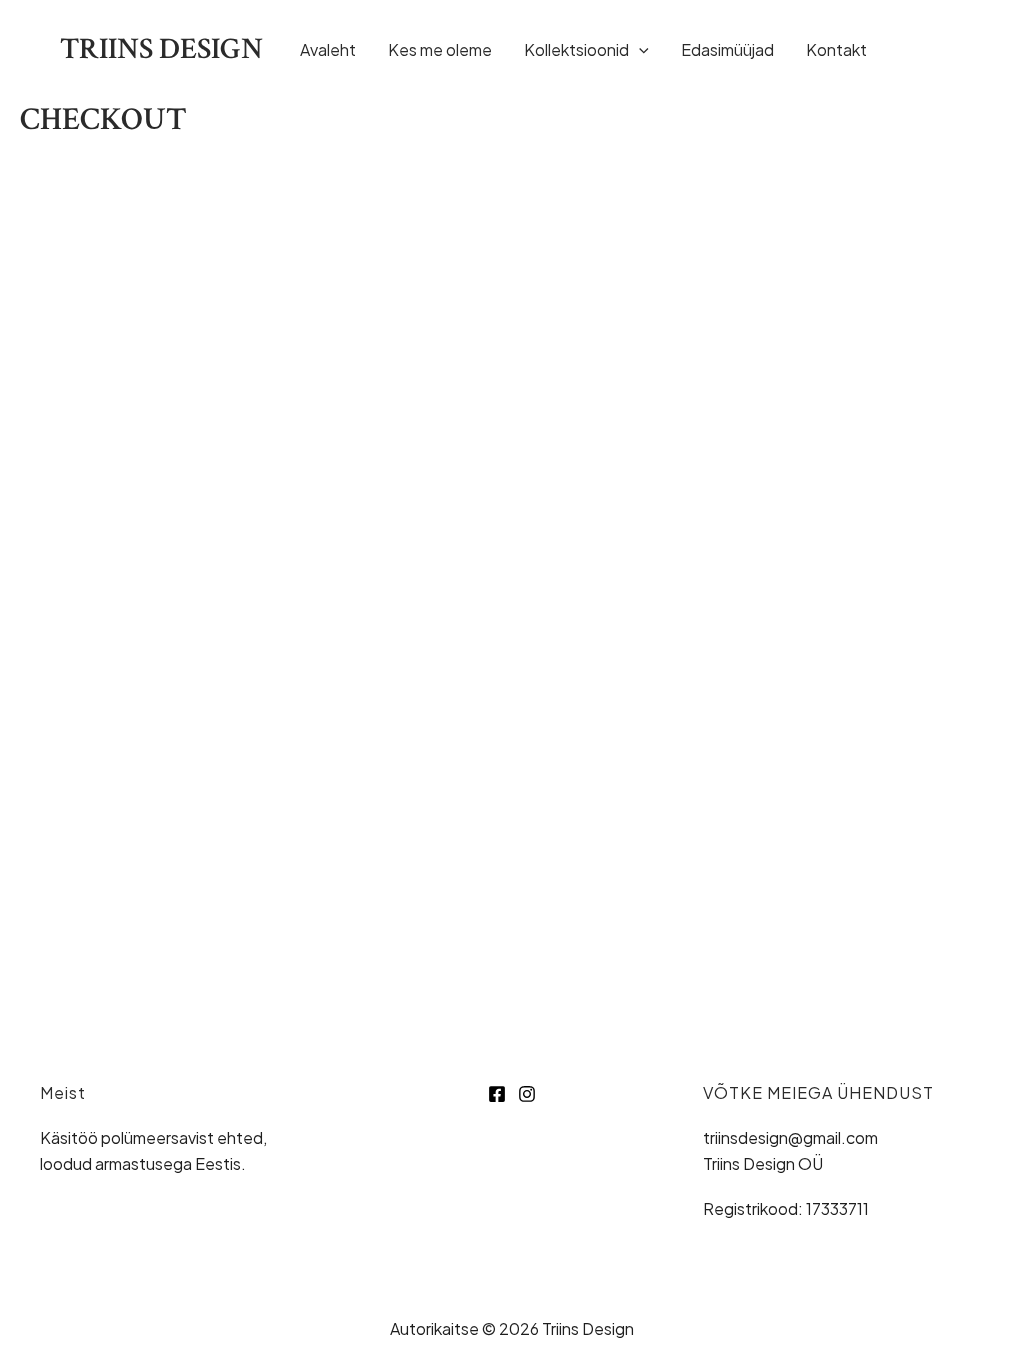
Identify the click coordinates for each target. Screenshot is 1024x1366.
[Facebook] (912, 52)
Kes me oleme (440, 49)
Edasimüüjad (727, 49)
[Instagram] (955, 52)
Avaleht (328, 49)
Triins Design (161, 49)
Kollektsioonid (576, 49)
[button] (639, 50)
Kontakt (836, 49)
